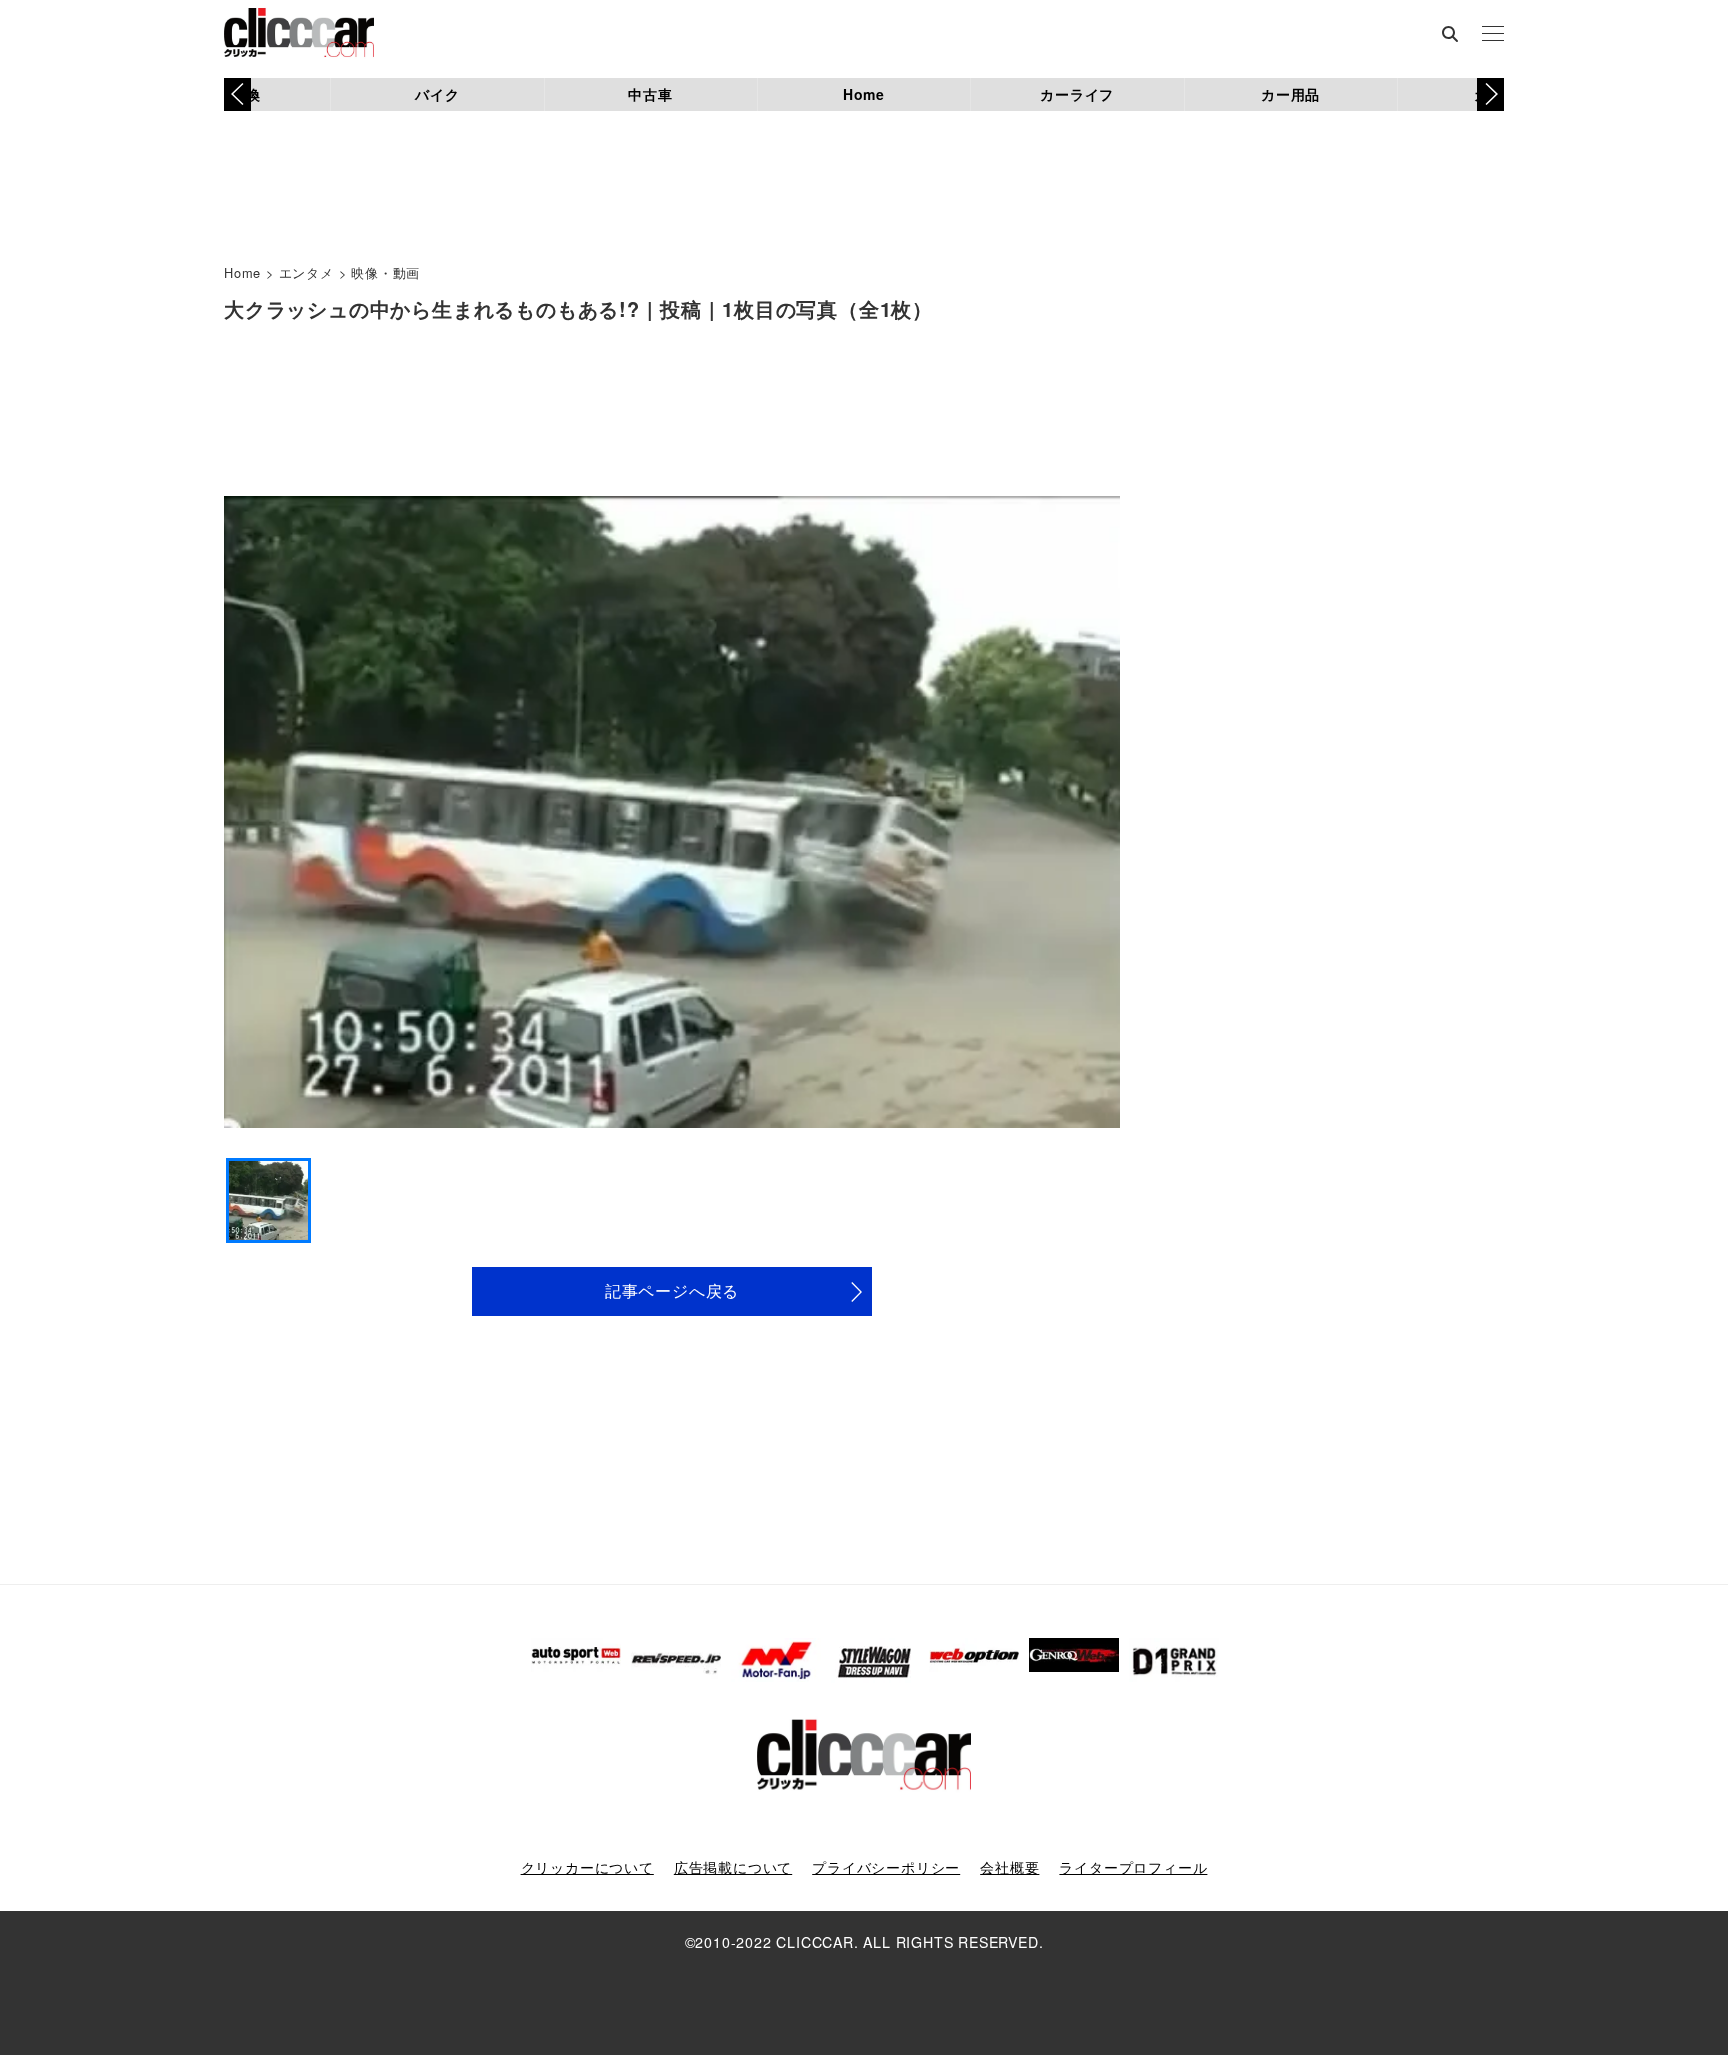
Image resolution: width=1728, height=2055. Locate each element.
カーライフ (1077, 94)
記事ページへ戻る (672, 1290)
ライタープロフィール (1133, 1867)
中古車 (650, 94)
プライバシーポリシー (886, 1867)
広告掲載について (733, 1867)
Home (864, 94)
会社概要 (1009, 1867)
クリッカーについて (587, 1867)
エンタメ (306, 272)
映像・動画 (385, 272)
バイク (437, 94)
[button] (1490, 94)
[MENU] (1493, 35)
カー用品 (1290, 94)
